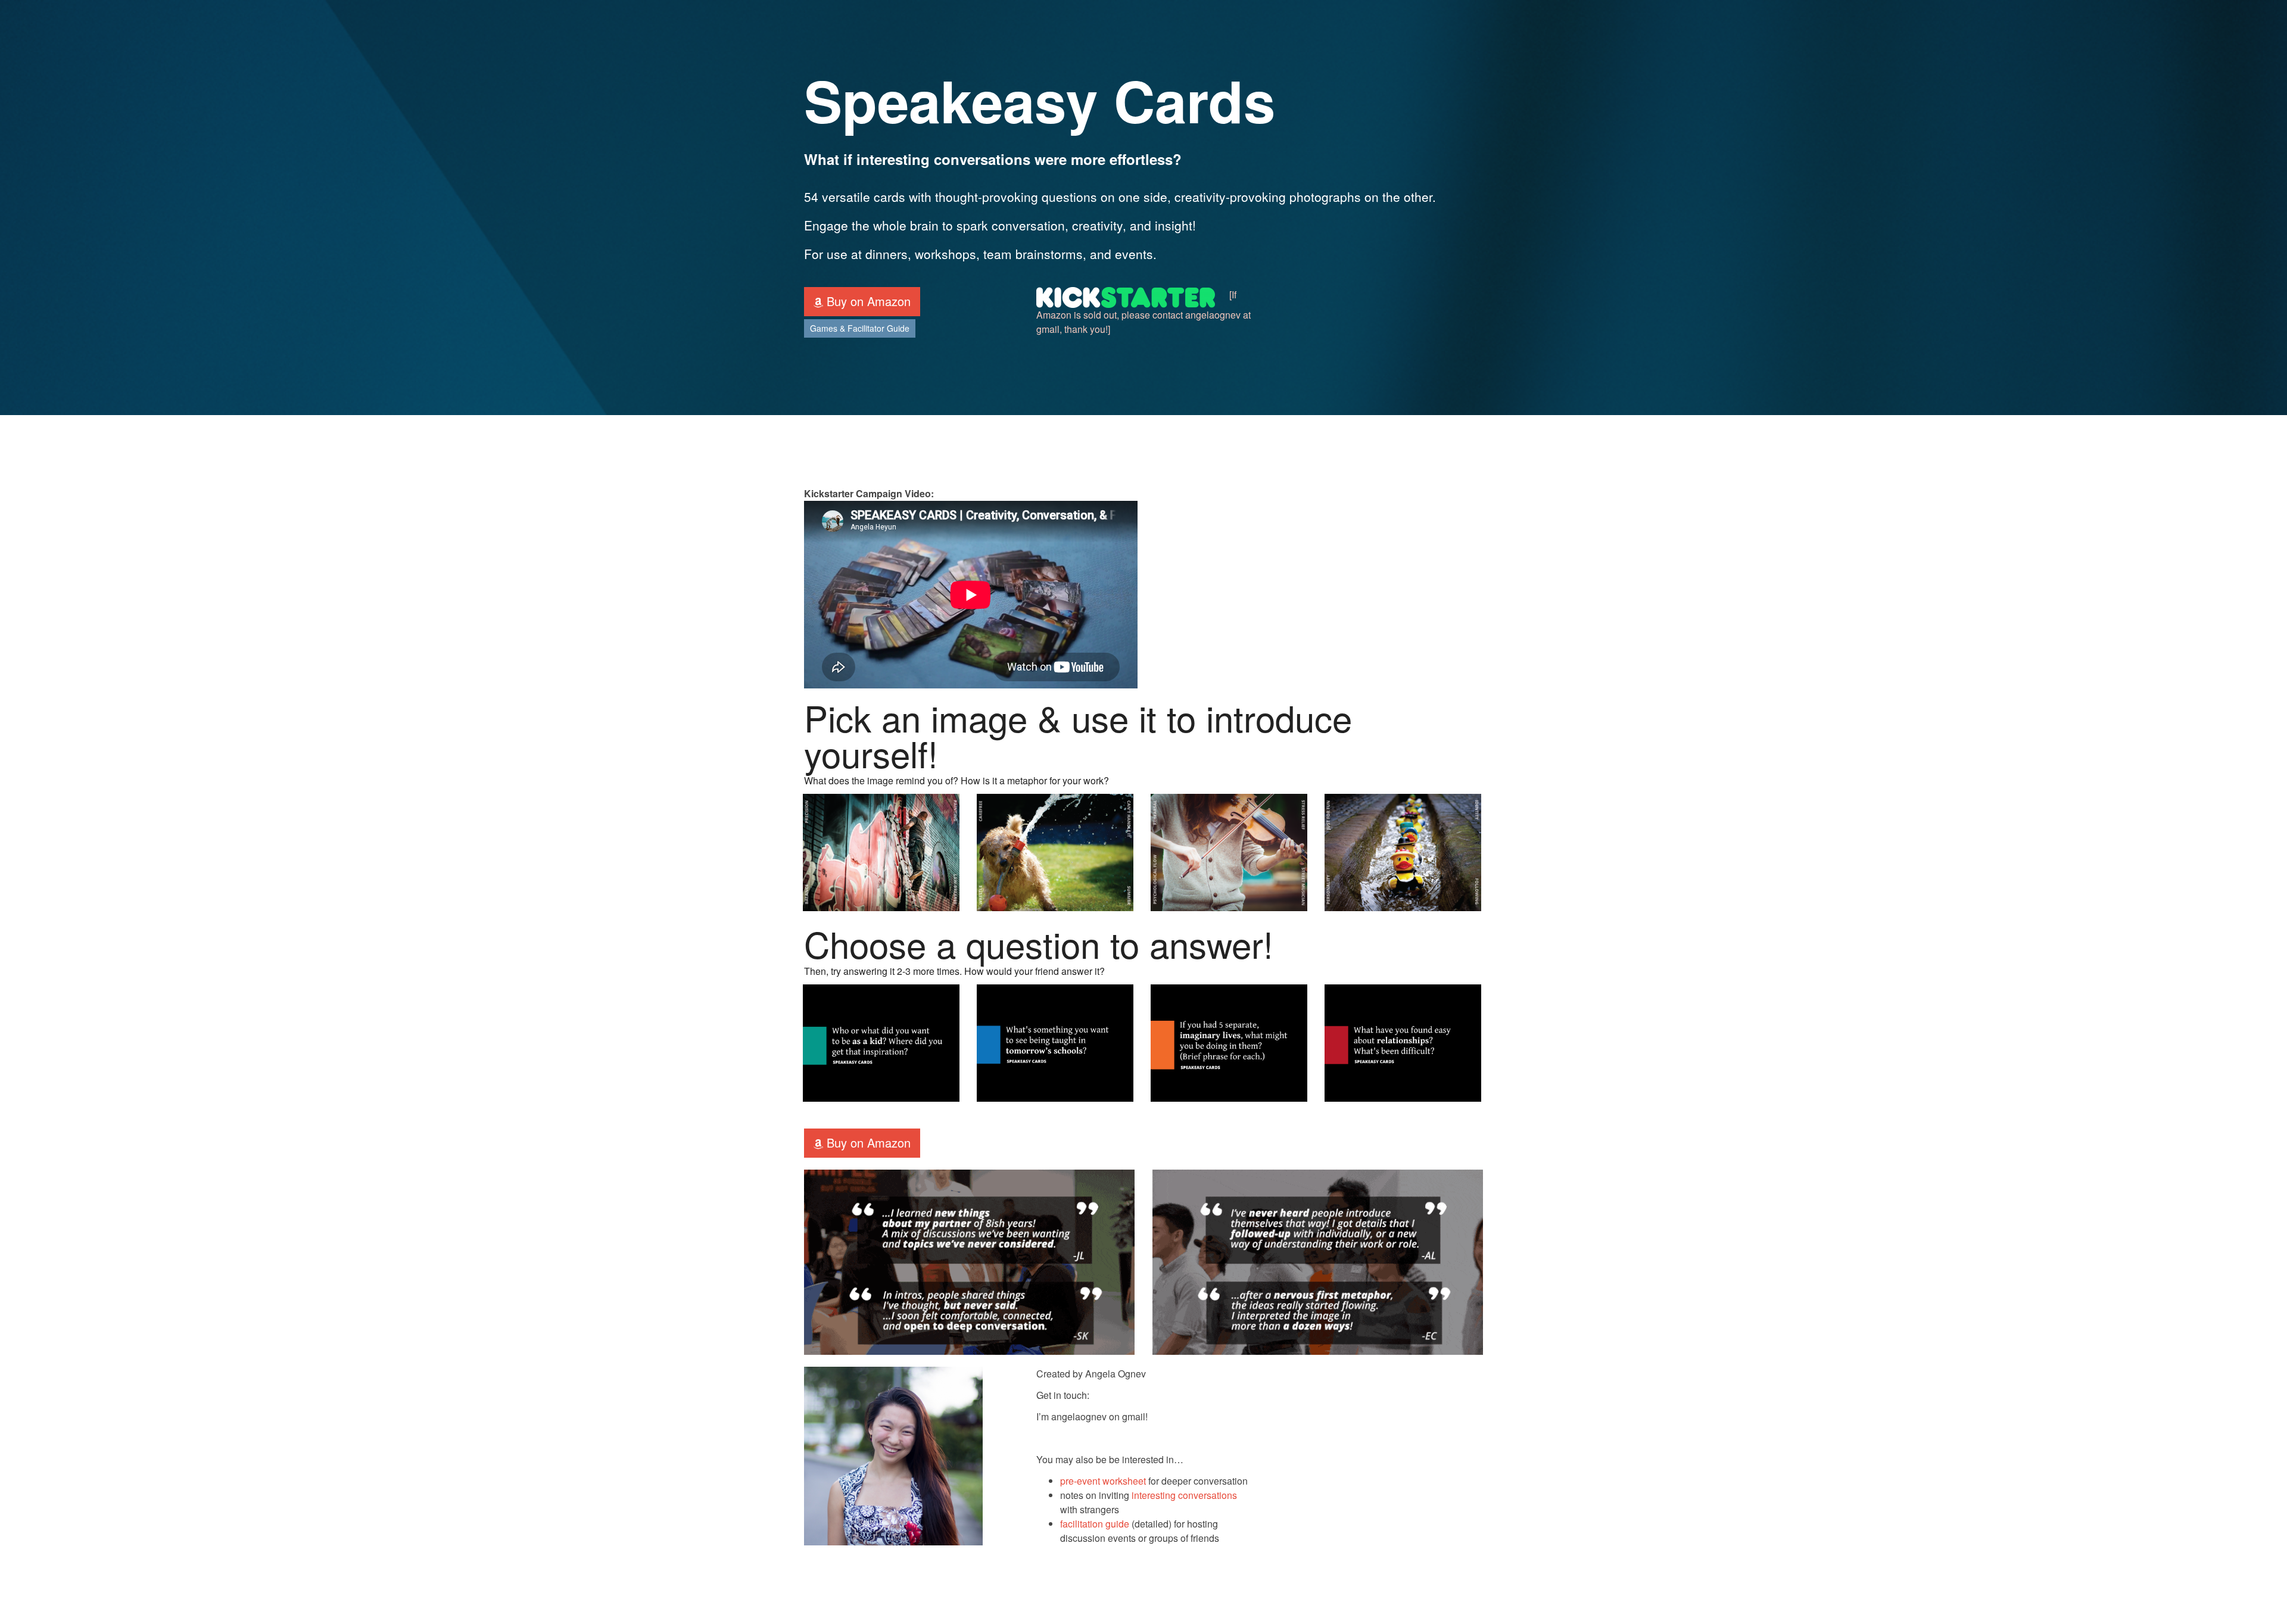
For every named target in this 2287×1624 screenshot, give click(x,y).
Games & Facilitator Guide (860, 328)
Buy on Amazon (867, 301)
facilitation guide (1095, 1524)
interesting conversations (1184, 1495)
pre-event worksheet (1103, 1481)
